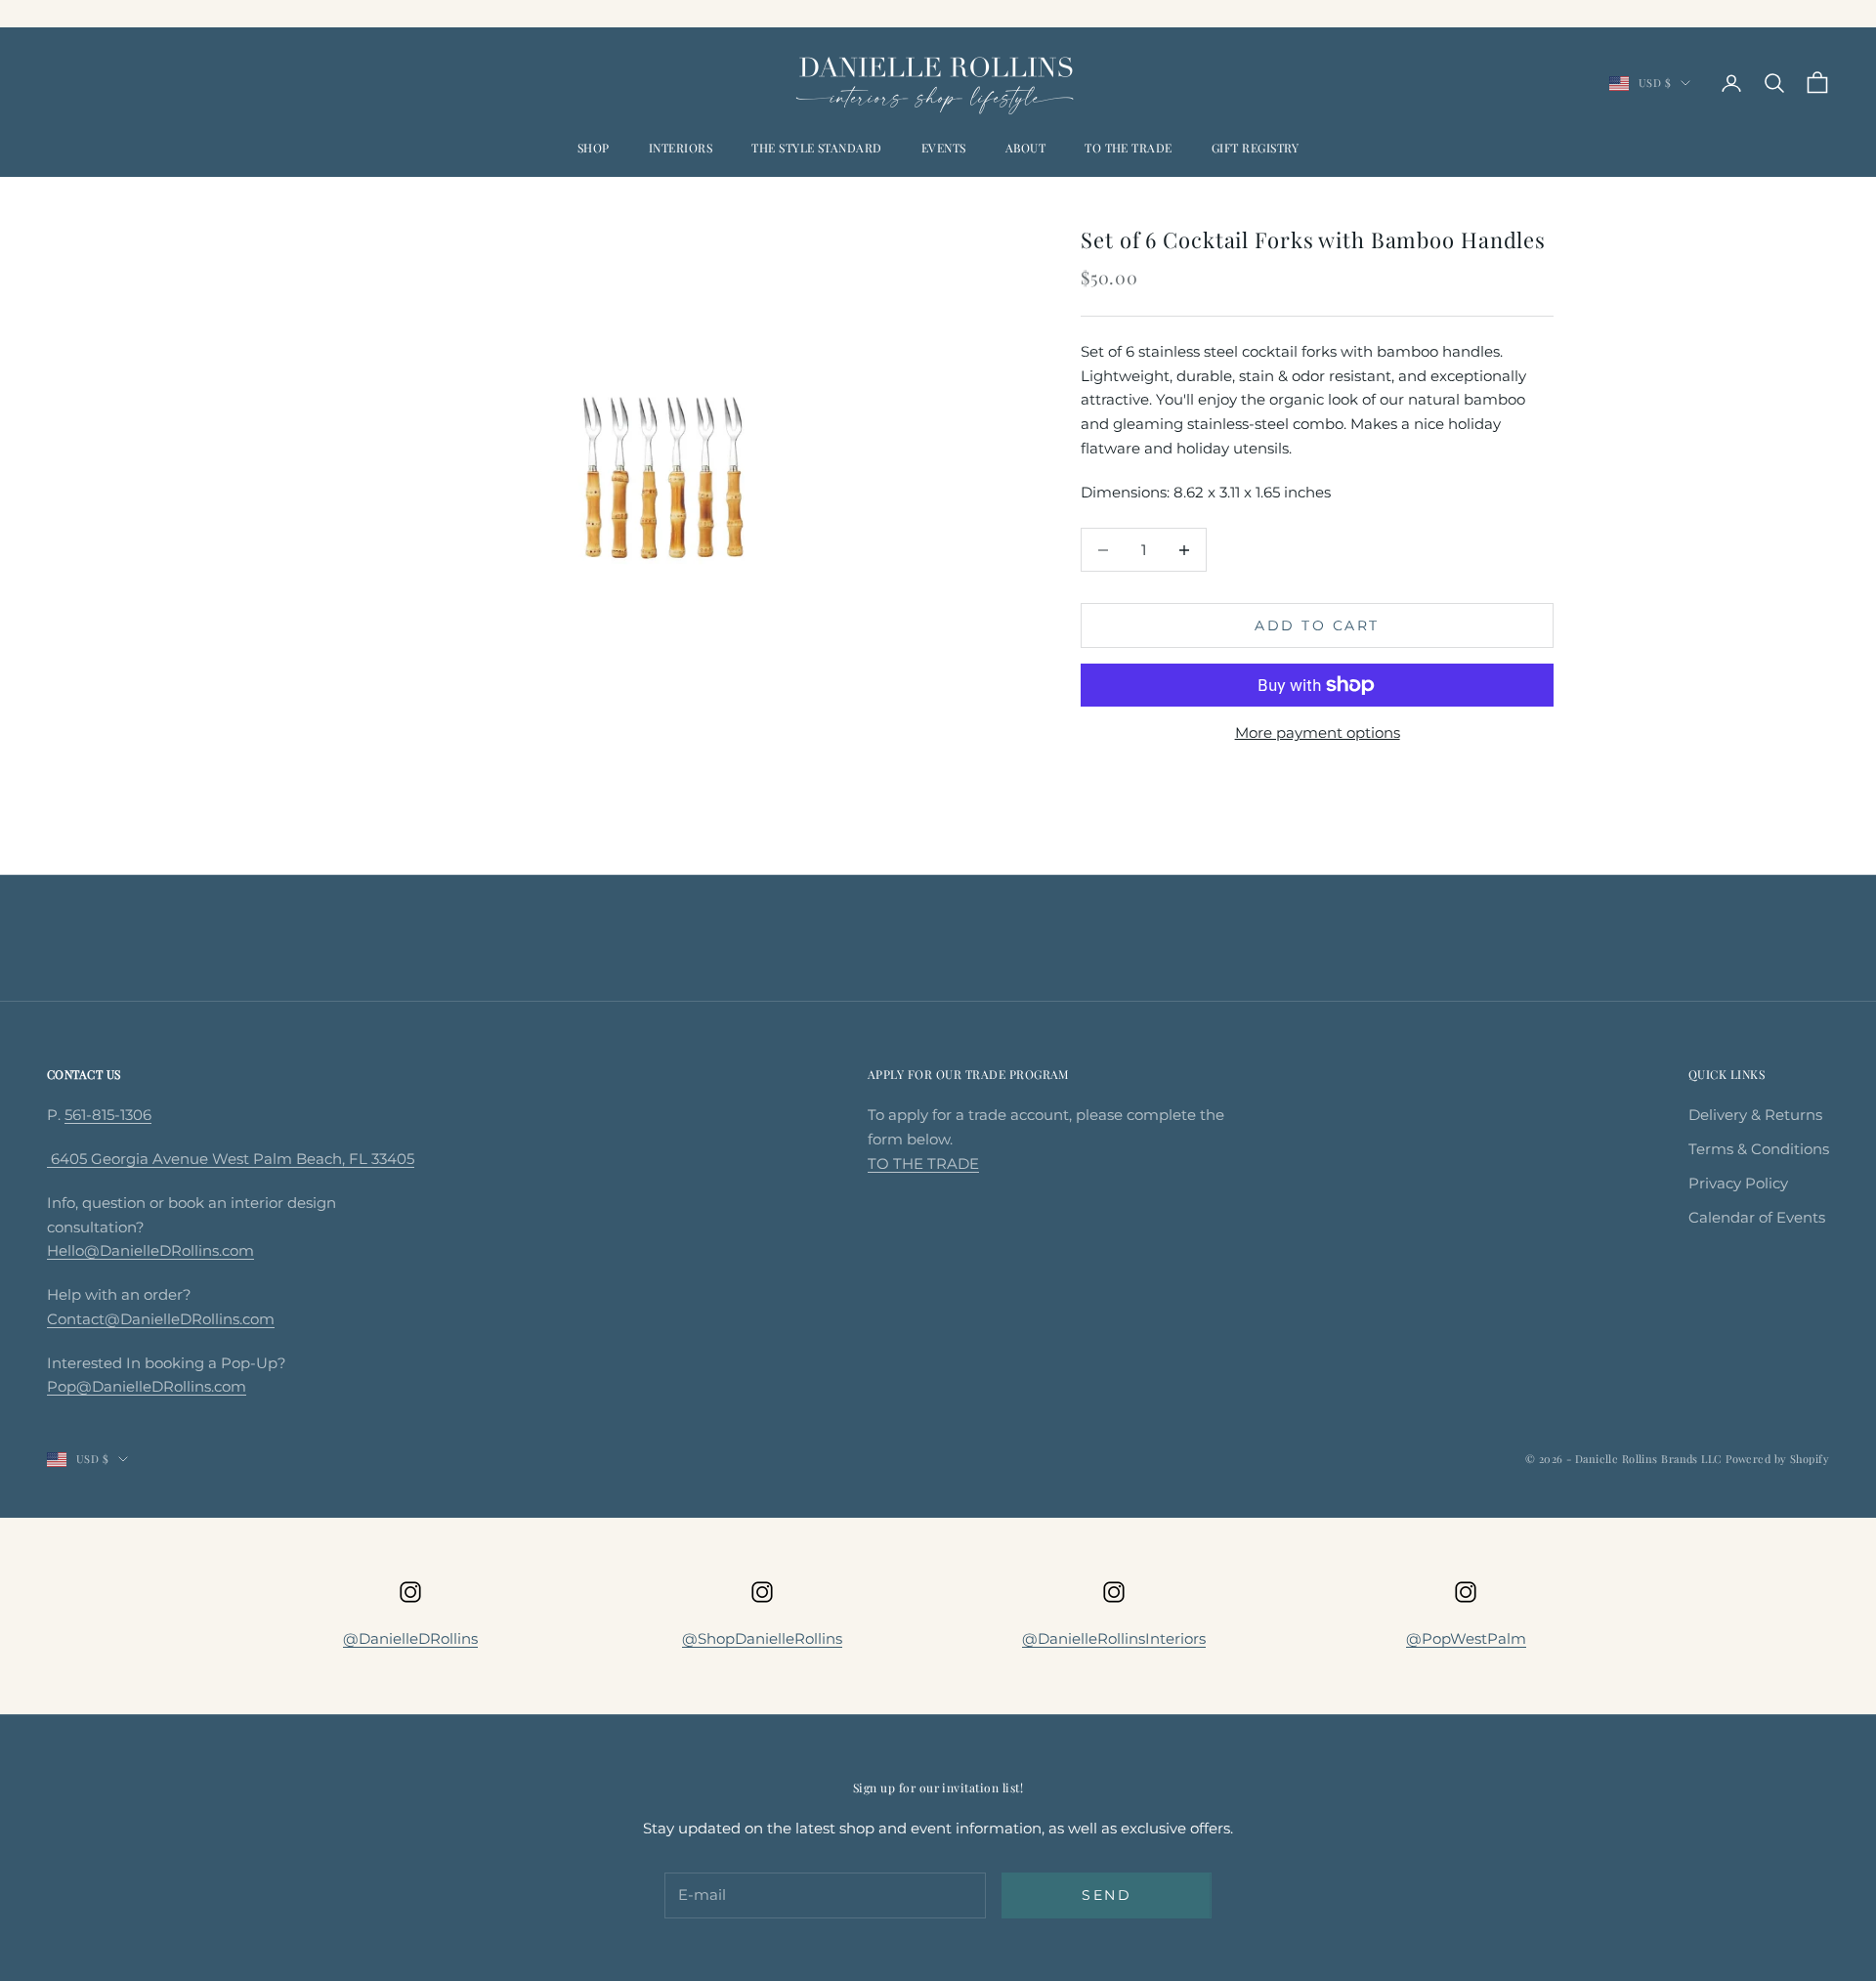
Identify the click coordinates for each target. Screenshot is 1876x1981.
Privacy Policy (1738, 1183)
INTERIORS (681, 148)
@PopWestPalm (1466, 1638)
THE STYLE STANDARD (817, 148)
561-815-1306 (108, 1115)
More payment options (1318, 732)
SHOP (594, 148)
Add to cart (1317, 625)
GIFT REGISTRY (1255, 148)
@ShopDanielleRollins (762, 1638)
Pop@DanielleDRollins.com (147, 1386)
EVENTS (944, 148)
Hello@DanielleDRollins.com (150, 1250)
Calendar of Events (1757, 1217)
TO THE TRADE (1129, 148)
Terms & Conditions (1759, 1149)
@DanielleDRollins (410, 1638)
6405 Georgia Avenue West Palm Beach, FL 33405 (231, 1159)
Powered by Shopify (1777, 1459)
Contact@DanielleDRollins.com (161, 1319)
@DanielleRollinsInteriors (1114, 1638)
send (1107, 1895)
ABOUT (1025, 148)
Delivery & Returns (1755, 1115)
